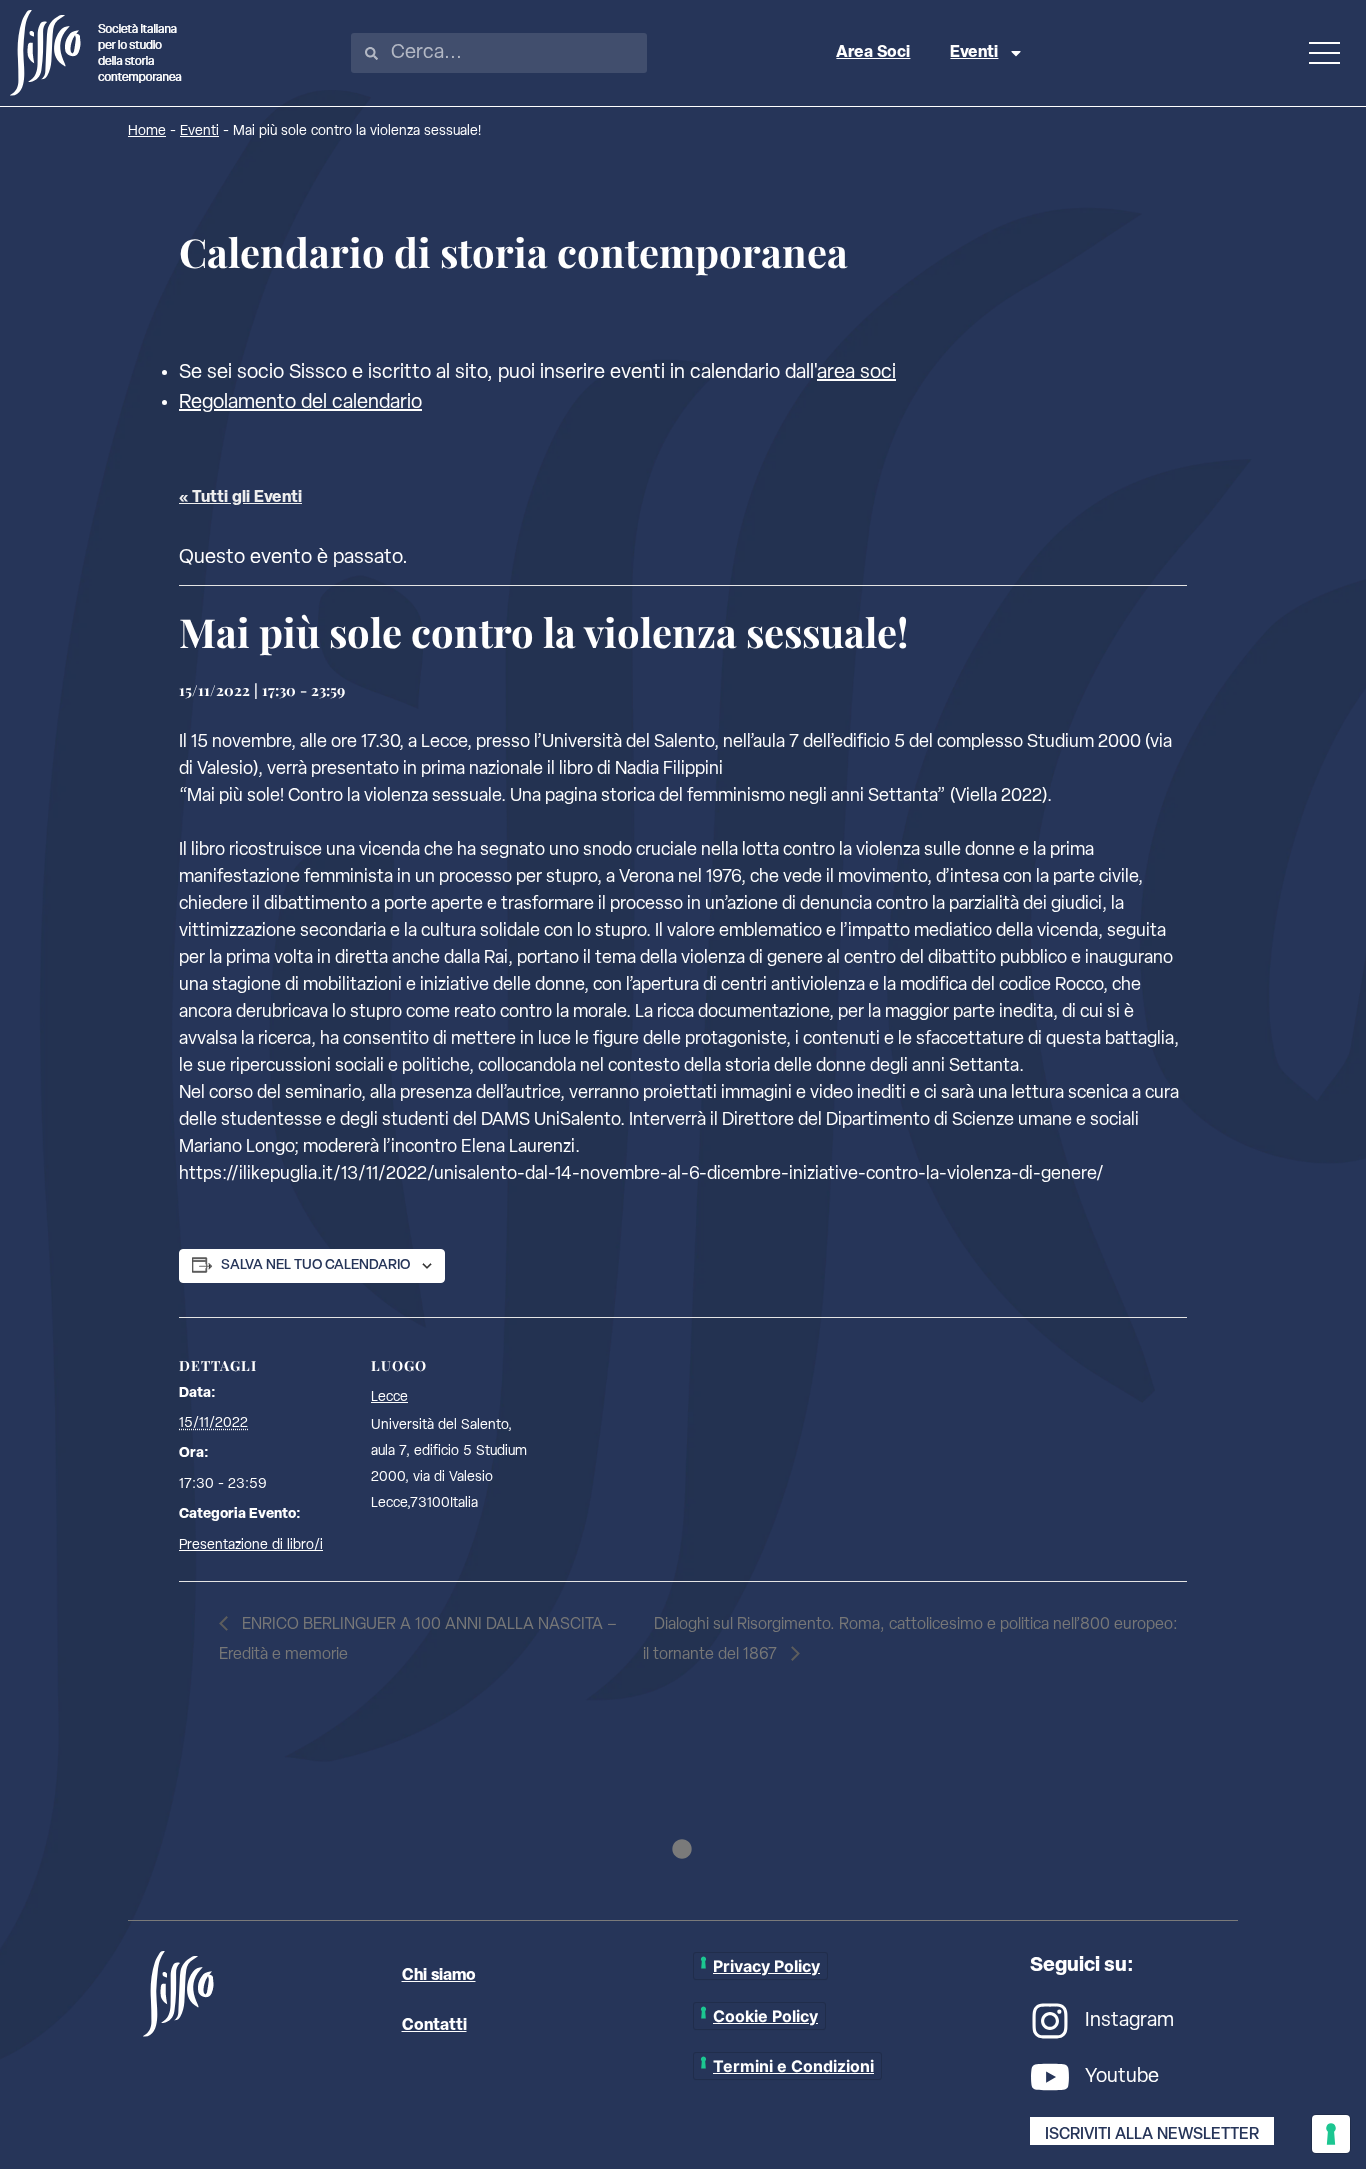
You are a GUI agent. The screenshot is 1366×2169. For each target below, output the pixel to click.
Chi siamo (439, 1976)
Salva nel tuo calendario (315, 1265)
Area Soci (873, 53)
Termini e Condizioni (793, 2066)
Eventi (974, 53)
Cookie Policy (765, 2016)
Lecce (389, 1397)
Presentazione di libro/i (251, 1545)
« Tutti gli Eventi (240, 498)
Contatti (434, 2026)
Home (147, 131)
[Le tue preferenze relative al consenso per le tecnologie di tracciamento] (1331, 2134)
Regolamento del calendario (300, 403)
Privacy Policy (766, 1966)
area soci (856, 373)
